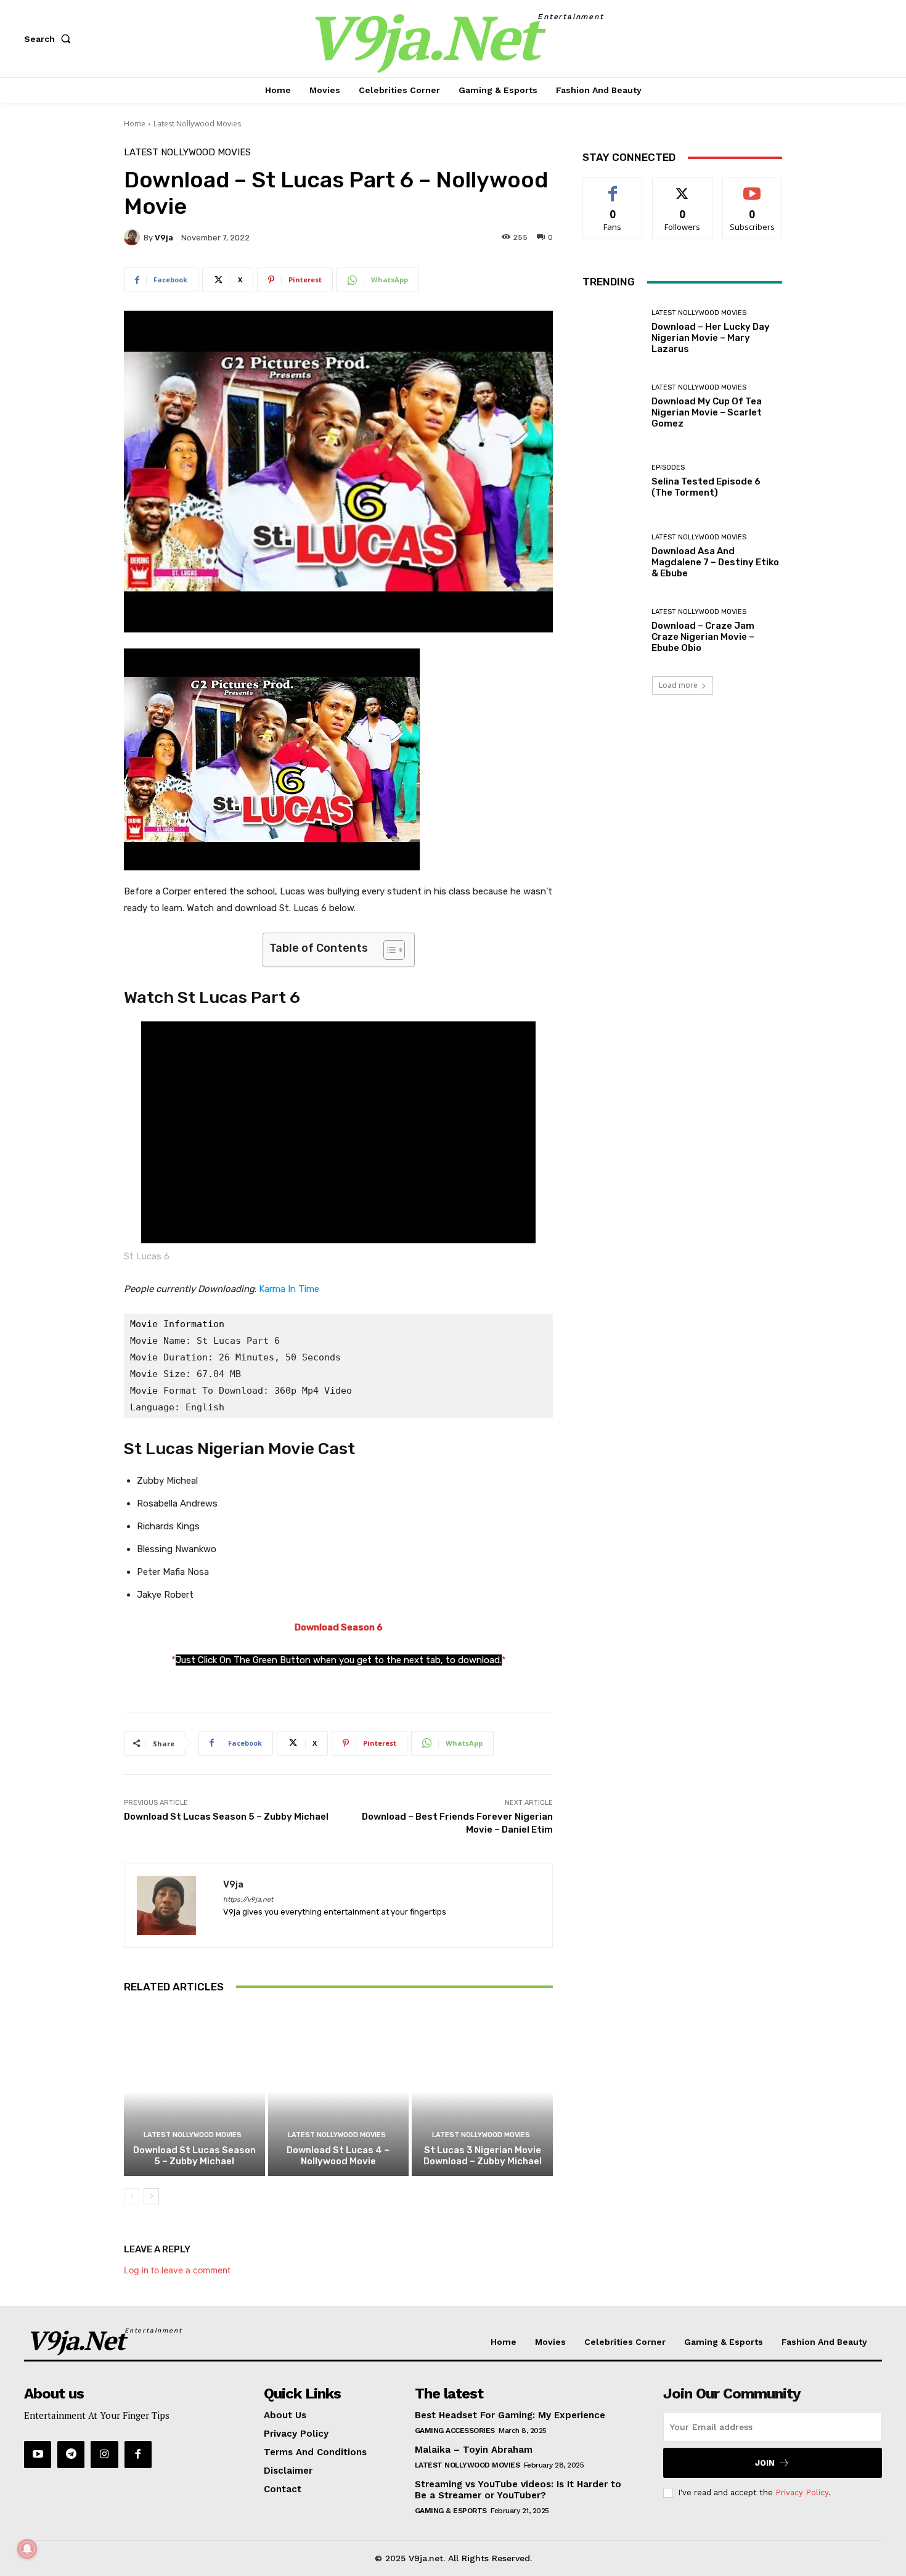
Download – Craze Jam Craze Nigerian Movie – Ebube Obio (703, 637)
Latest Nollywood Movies (197, 124)
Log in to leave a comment (177, 2270)
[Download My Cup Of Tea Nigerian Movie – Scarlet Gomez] (612, 407)
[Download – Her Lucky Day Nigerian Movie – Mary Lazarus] (612, 332)
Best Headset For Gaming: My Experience (510, 2415)
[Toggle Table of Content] (388, 950)
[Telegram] (71, 2455)
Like (613, 187)
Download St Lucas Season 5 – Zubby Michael (226, 1817)
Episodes (668, 468)
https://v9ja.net (248, 1899)
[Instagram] (104, 2455)
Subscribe (753, 187)
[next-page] (151, 2196)
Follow (683, 187)
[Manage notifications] (27, 2549)
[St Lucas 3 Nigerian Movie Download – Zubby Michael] (482, 2091)
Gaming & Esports (451, 2511)
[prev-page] (132, 2196)
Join (765, 2463)
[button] (50, 39)
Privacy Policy (802, 2492)
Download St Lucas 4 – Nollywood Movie (338, 2156)
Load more (678, 685)
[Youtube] (38, 2455)
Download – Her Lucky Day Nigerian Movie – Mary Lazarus (711, 338)
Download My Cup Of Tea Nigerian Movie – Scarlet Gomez (707, 412)
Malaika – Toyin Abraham (474, 2450)
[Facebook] (138, 2455)
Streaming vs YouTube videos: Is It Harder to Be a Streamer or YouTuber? (518, 2490)
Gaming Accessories (455, 2431)
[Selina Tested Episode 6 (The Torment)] (612, 481)
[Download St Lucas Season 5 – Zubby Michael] (194, 2091)
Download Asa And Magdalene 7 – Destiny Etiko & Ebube (715, 562)
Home (135, 124)
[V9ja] (134, 237)
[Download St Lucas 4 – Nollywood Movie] (339, 2091)
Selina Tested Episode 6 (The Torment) (706, 487)
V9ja (164, 238)
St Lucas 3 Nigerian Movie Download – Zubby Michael (483, 2156)
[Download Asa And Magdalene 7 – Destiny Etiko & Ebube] (612, 556)
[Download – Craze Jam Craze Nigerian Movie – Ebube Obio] (612, 631)
